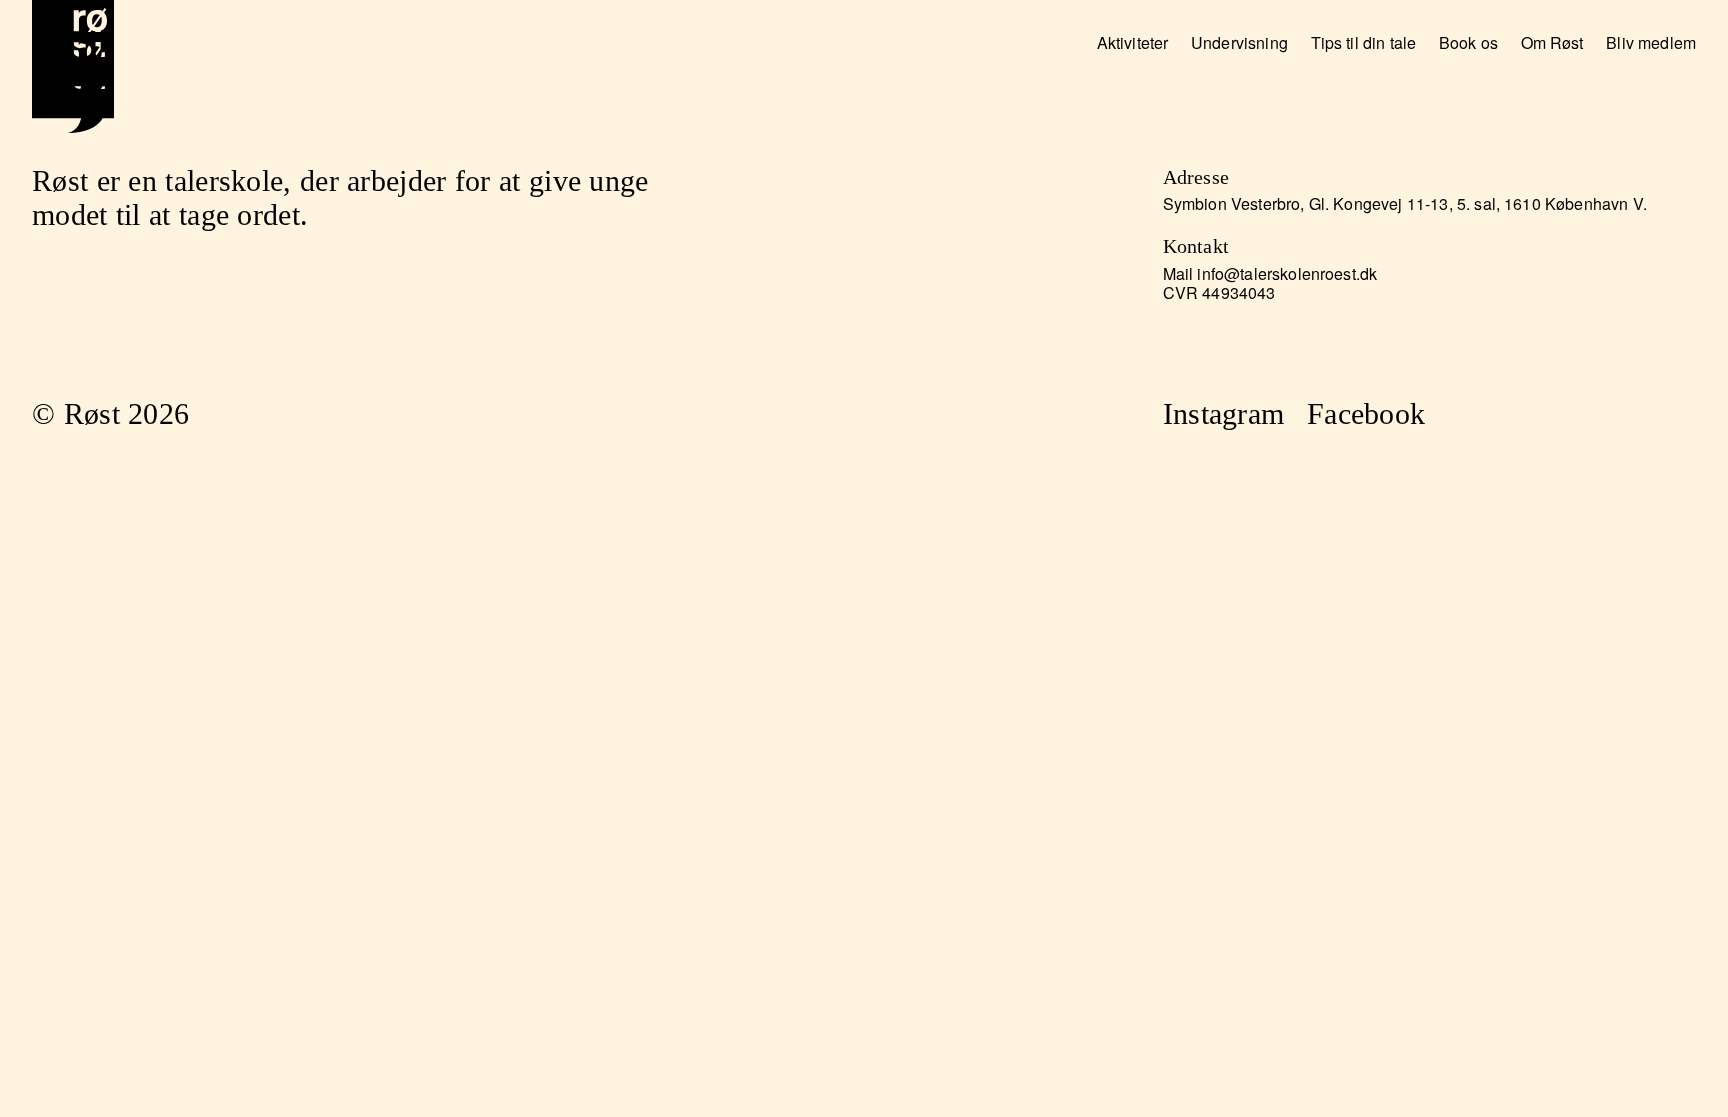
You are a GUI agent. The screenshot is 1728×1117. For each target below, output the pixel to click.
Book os (1468, 42)
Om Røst (1552, 42)
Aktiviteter (1133, 42)
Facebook (1366, 414)
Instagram (1224, 414)
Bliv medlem (1651, 42)
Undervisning (1239, 42)
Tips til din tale (1364, 42)
